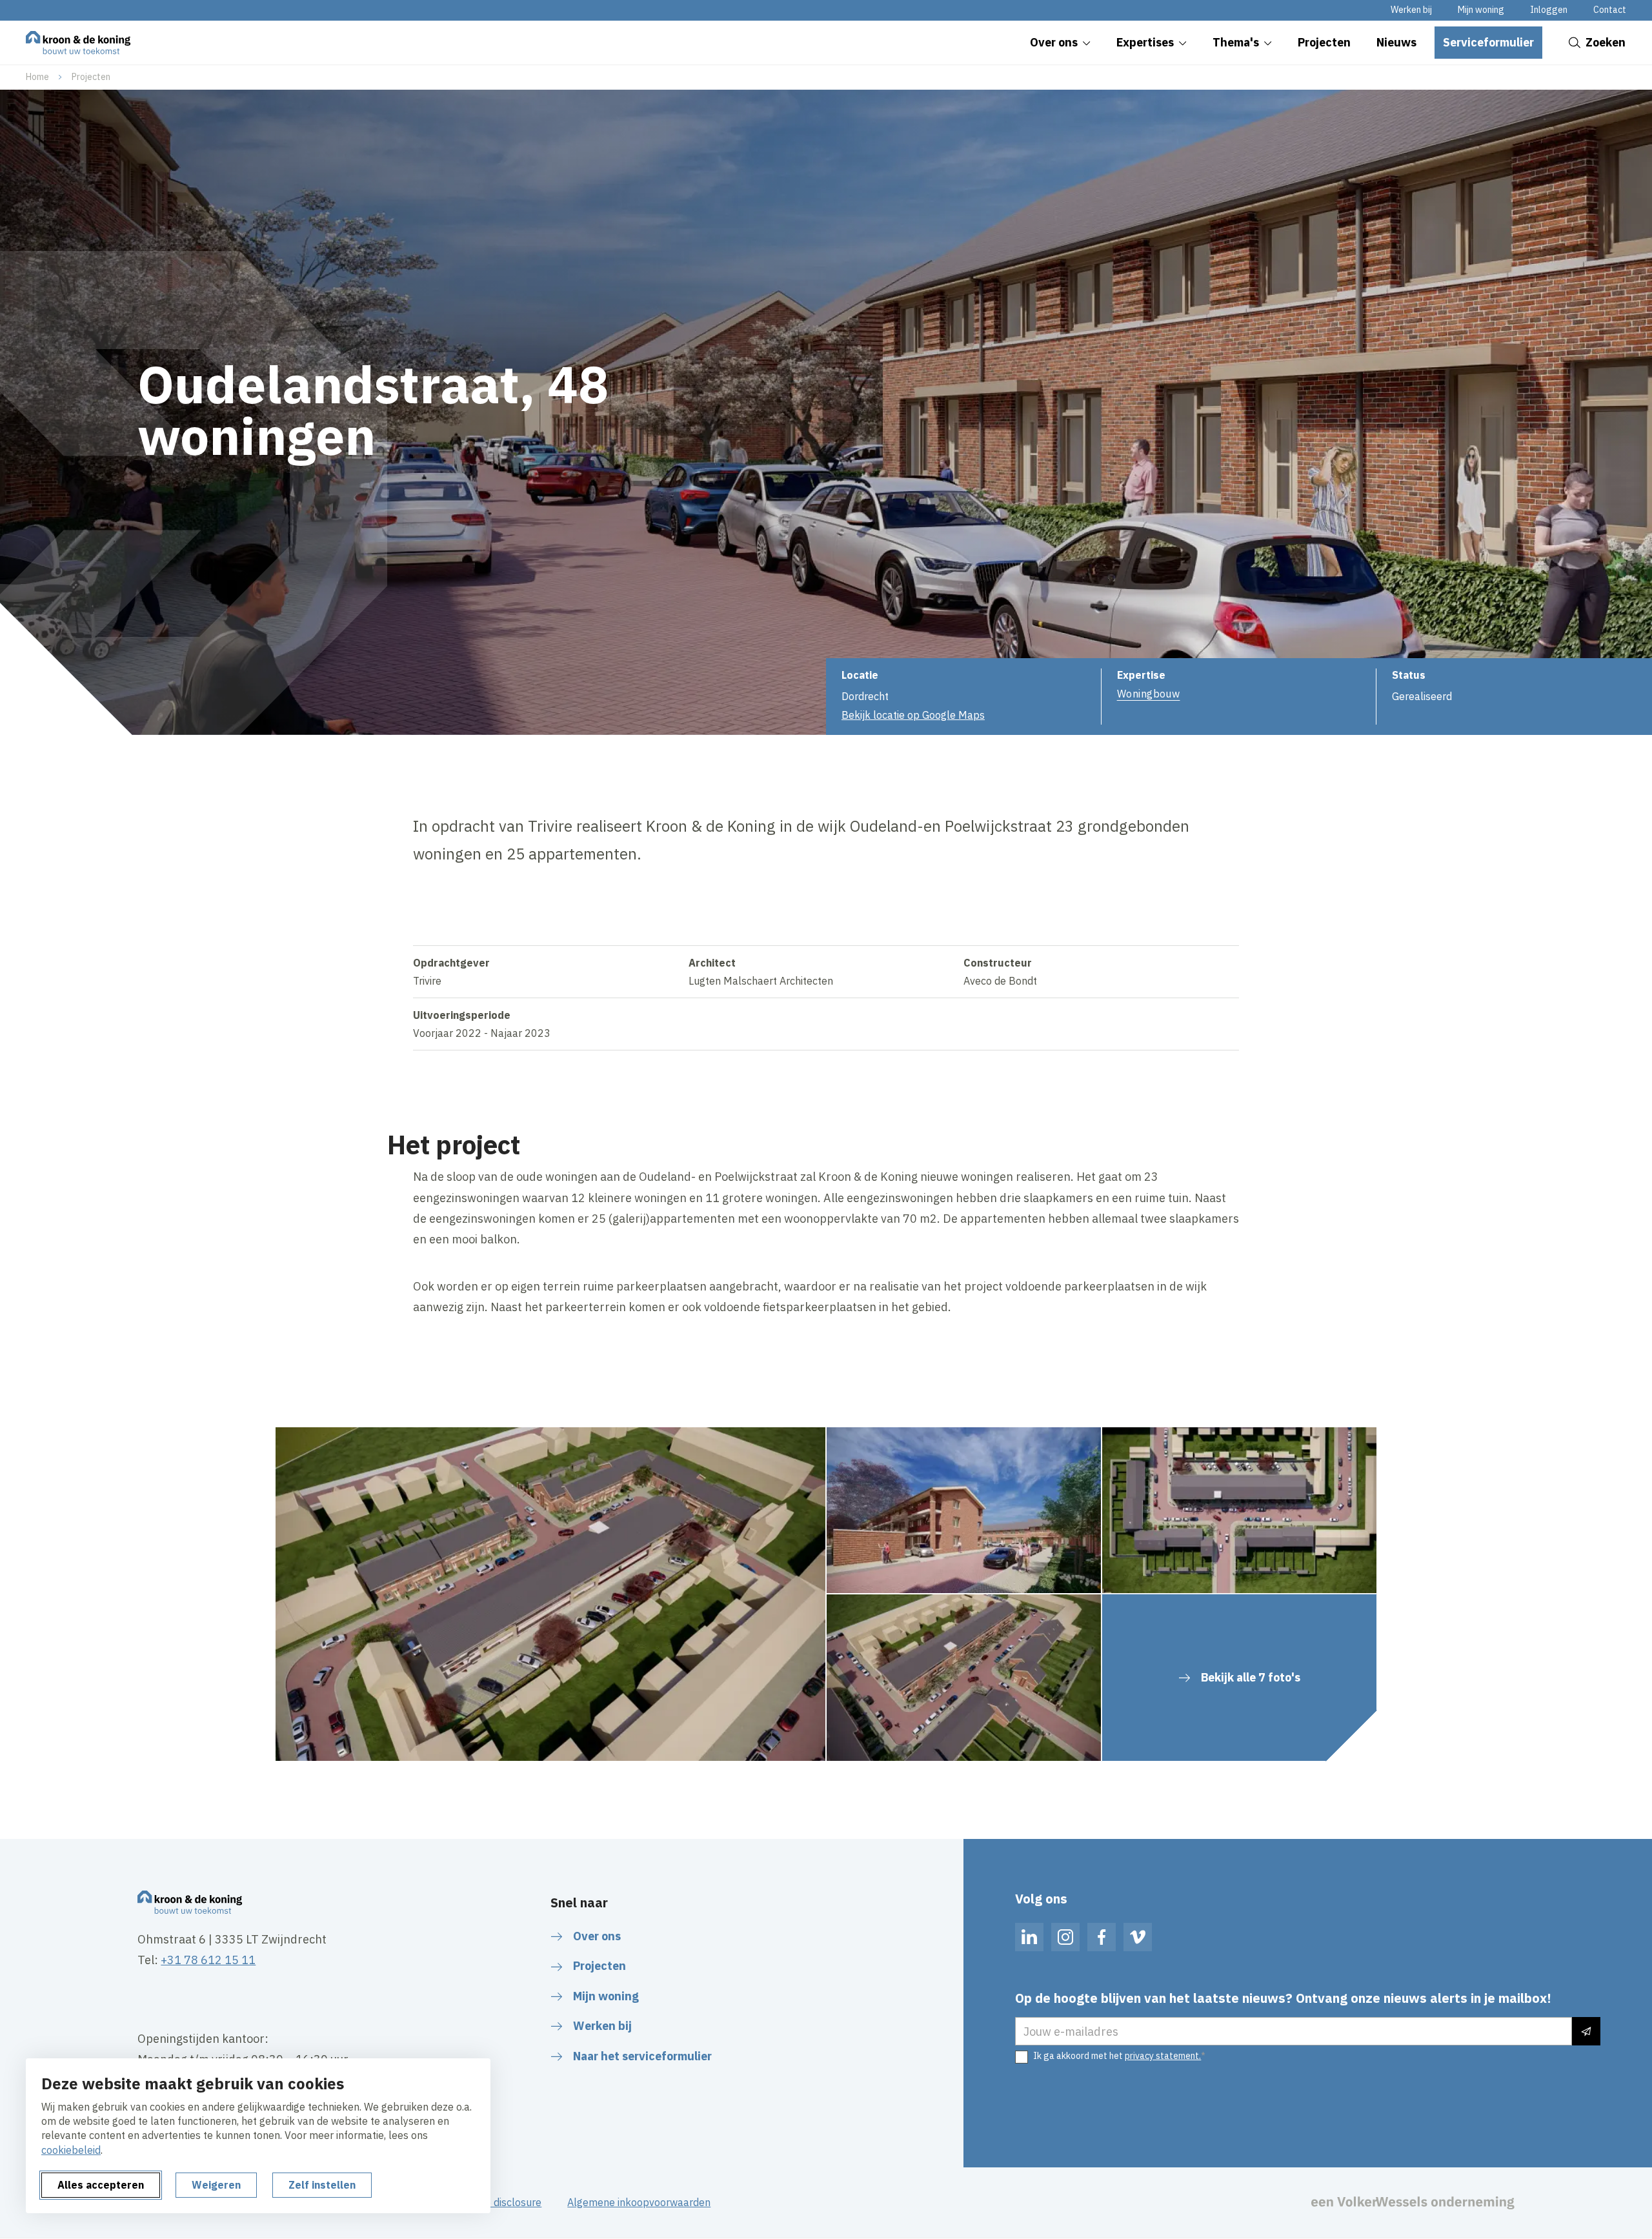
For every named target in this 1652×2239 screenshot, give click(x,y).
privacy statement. (1163, 2056)
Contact (1610, 10)
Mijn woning (1481, 10)
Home (37, 77)
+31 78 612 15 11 (208, 1960)
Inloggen (1549, 10)
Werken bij (1411, 10)
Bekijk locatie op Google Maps (913, 715)
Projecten (91, 77)
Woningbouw (1149, 694)
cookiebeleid (71, 2150)
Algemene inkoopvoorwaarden (639, 2202)
